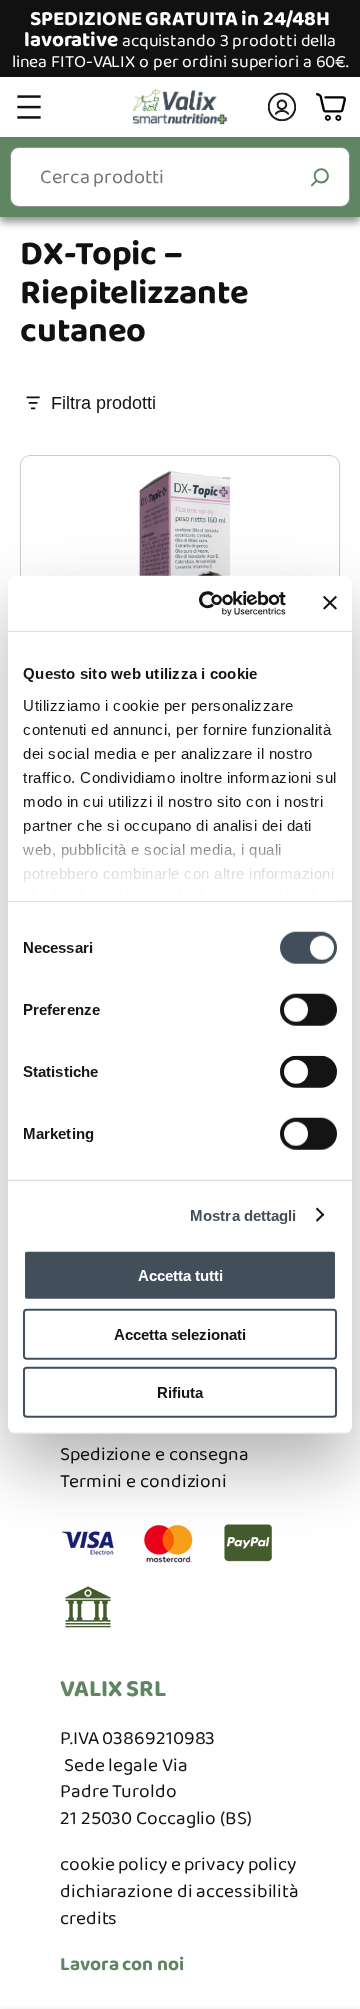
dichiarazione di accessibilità (179, 1891)
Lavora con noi (122, 1964)
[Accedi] (282, 107)
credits (88, 1918)
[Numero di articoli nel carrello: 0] (333, 107)
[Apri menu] (29, 107)
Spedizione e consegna (154, 1454)
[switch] (308, 1010)
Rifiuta (180, 1392)
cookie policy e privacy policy (178, 1864)
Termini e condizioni (143, 1481)
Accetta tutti (180, 1275)
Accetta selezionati (180, 1333)
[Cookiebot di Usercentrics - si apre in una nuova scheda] (211, 603)
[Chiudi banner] (330, 603)
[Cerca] (320, 176)
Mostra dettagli (243, 1214)
